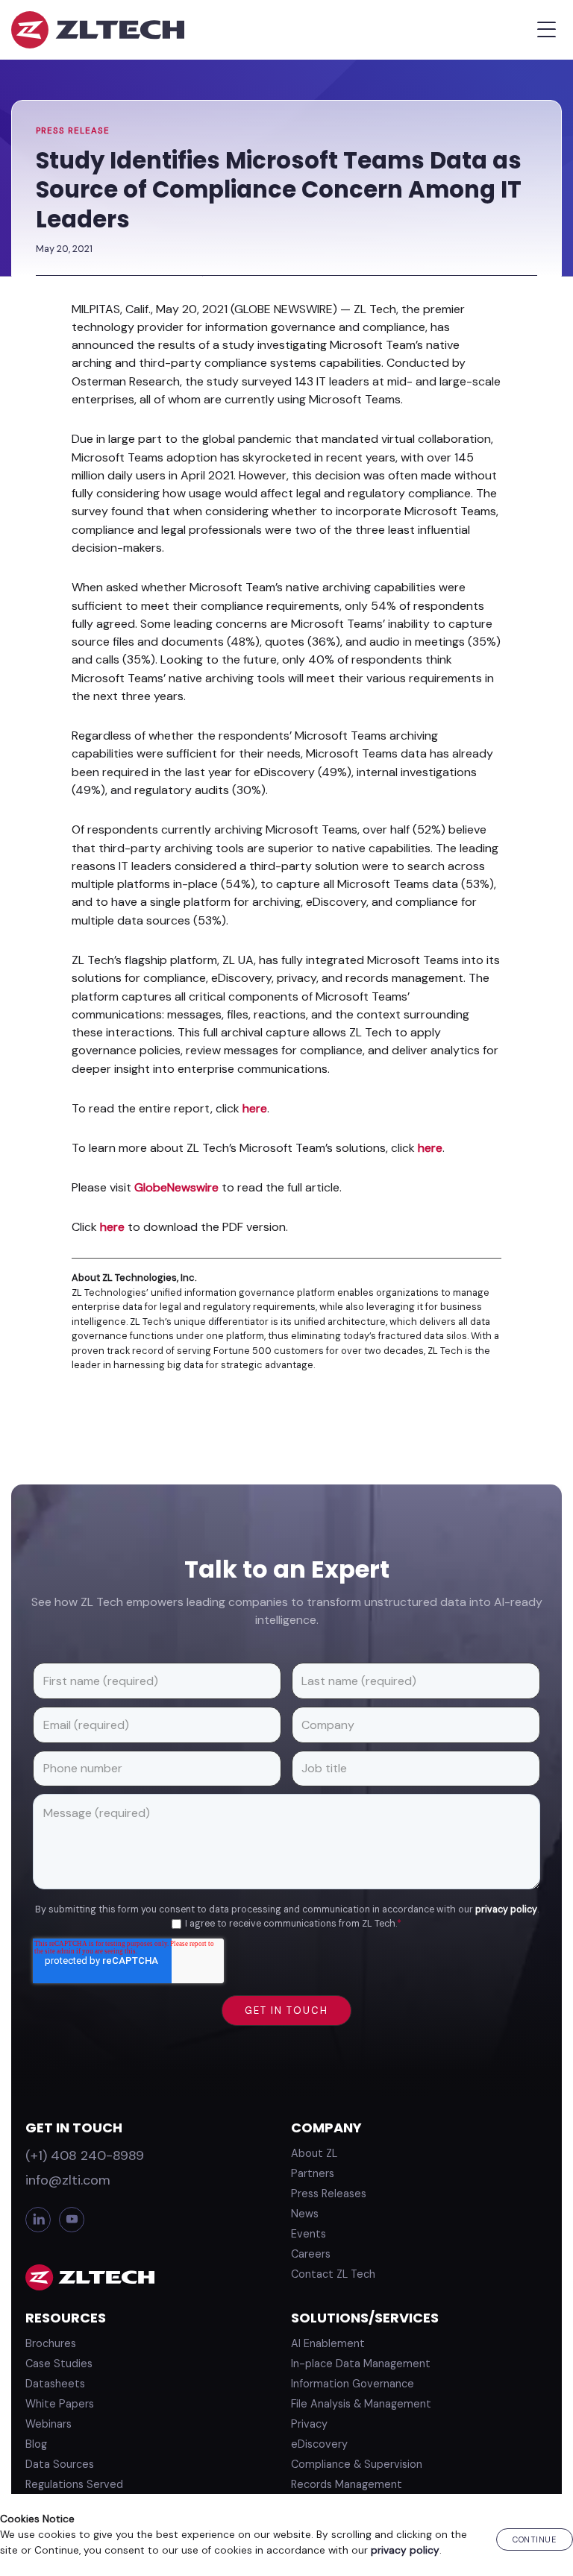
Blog (36, 2444)
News (305, 2214)
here (255, 1108)
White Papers (60, 2404)
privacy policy (506, 1909)
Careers (311, 2254)
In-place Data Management (361, 2364)
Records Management (347, 2484)
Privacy (309, 2424)
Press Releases (329, 2194)
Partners (313, 2173)
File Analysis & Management (361, 2404)
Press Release (73, 131)
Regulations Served (74, 2484)
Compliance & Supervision (357, 2464)
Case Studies (59, 2364)
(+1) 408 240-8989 (85, 2155)
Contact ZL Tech (333, 2274)
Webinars (48, 2424)
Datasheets (55, 2384)
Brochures (51, 2343)
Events (309, 2234)
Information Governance (353, 2384)
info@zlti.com (68, 2180)
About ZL (314, 2153)
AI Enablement (328, 2343)
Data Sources (60, 2464)
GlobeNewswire (176, 1187)
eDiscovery (319, 2444)
